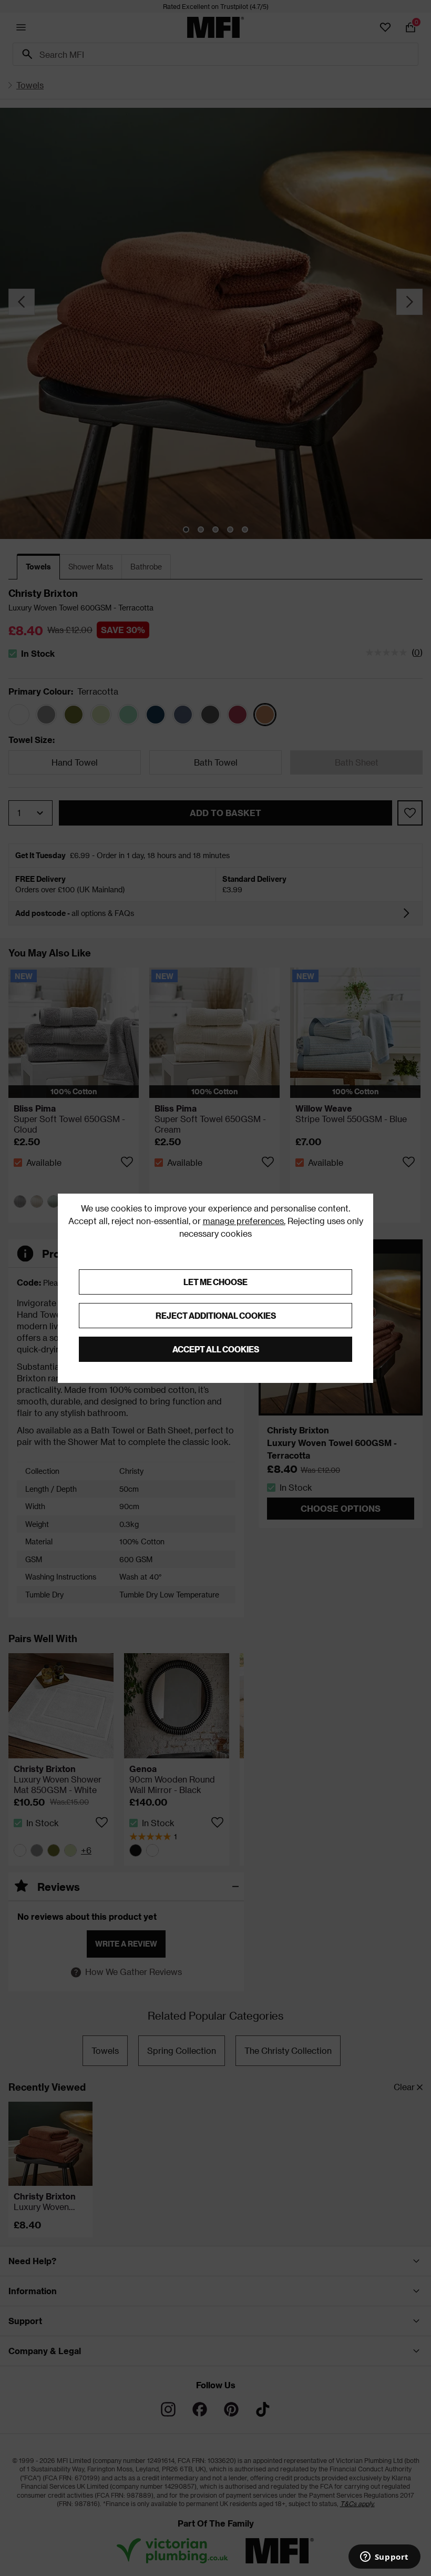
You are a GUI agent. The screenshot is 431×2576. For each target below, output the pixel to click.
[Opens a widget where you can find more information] (384, 2558)
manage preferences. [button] (244, 1221)
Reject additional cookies (216, 1315)
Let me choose (215, 1282)
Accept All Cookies (216, 1349)
